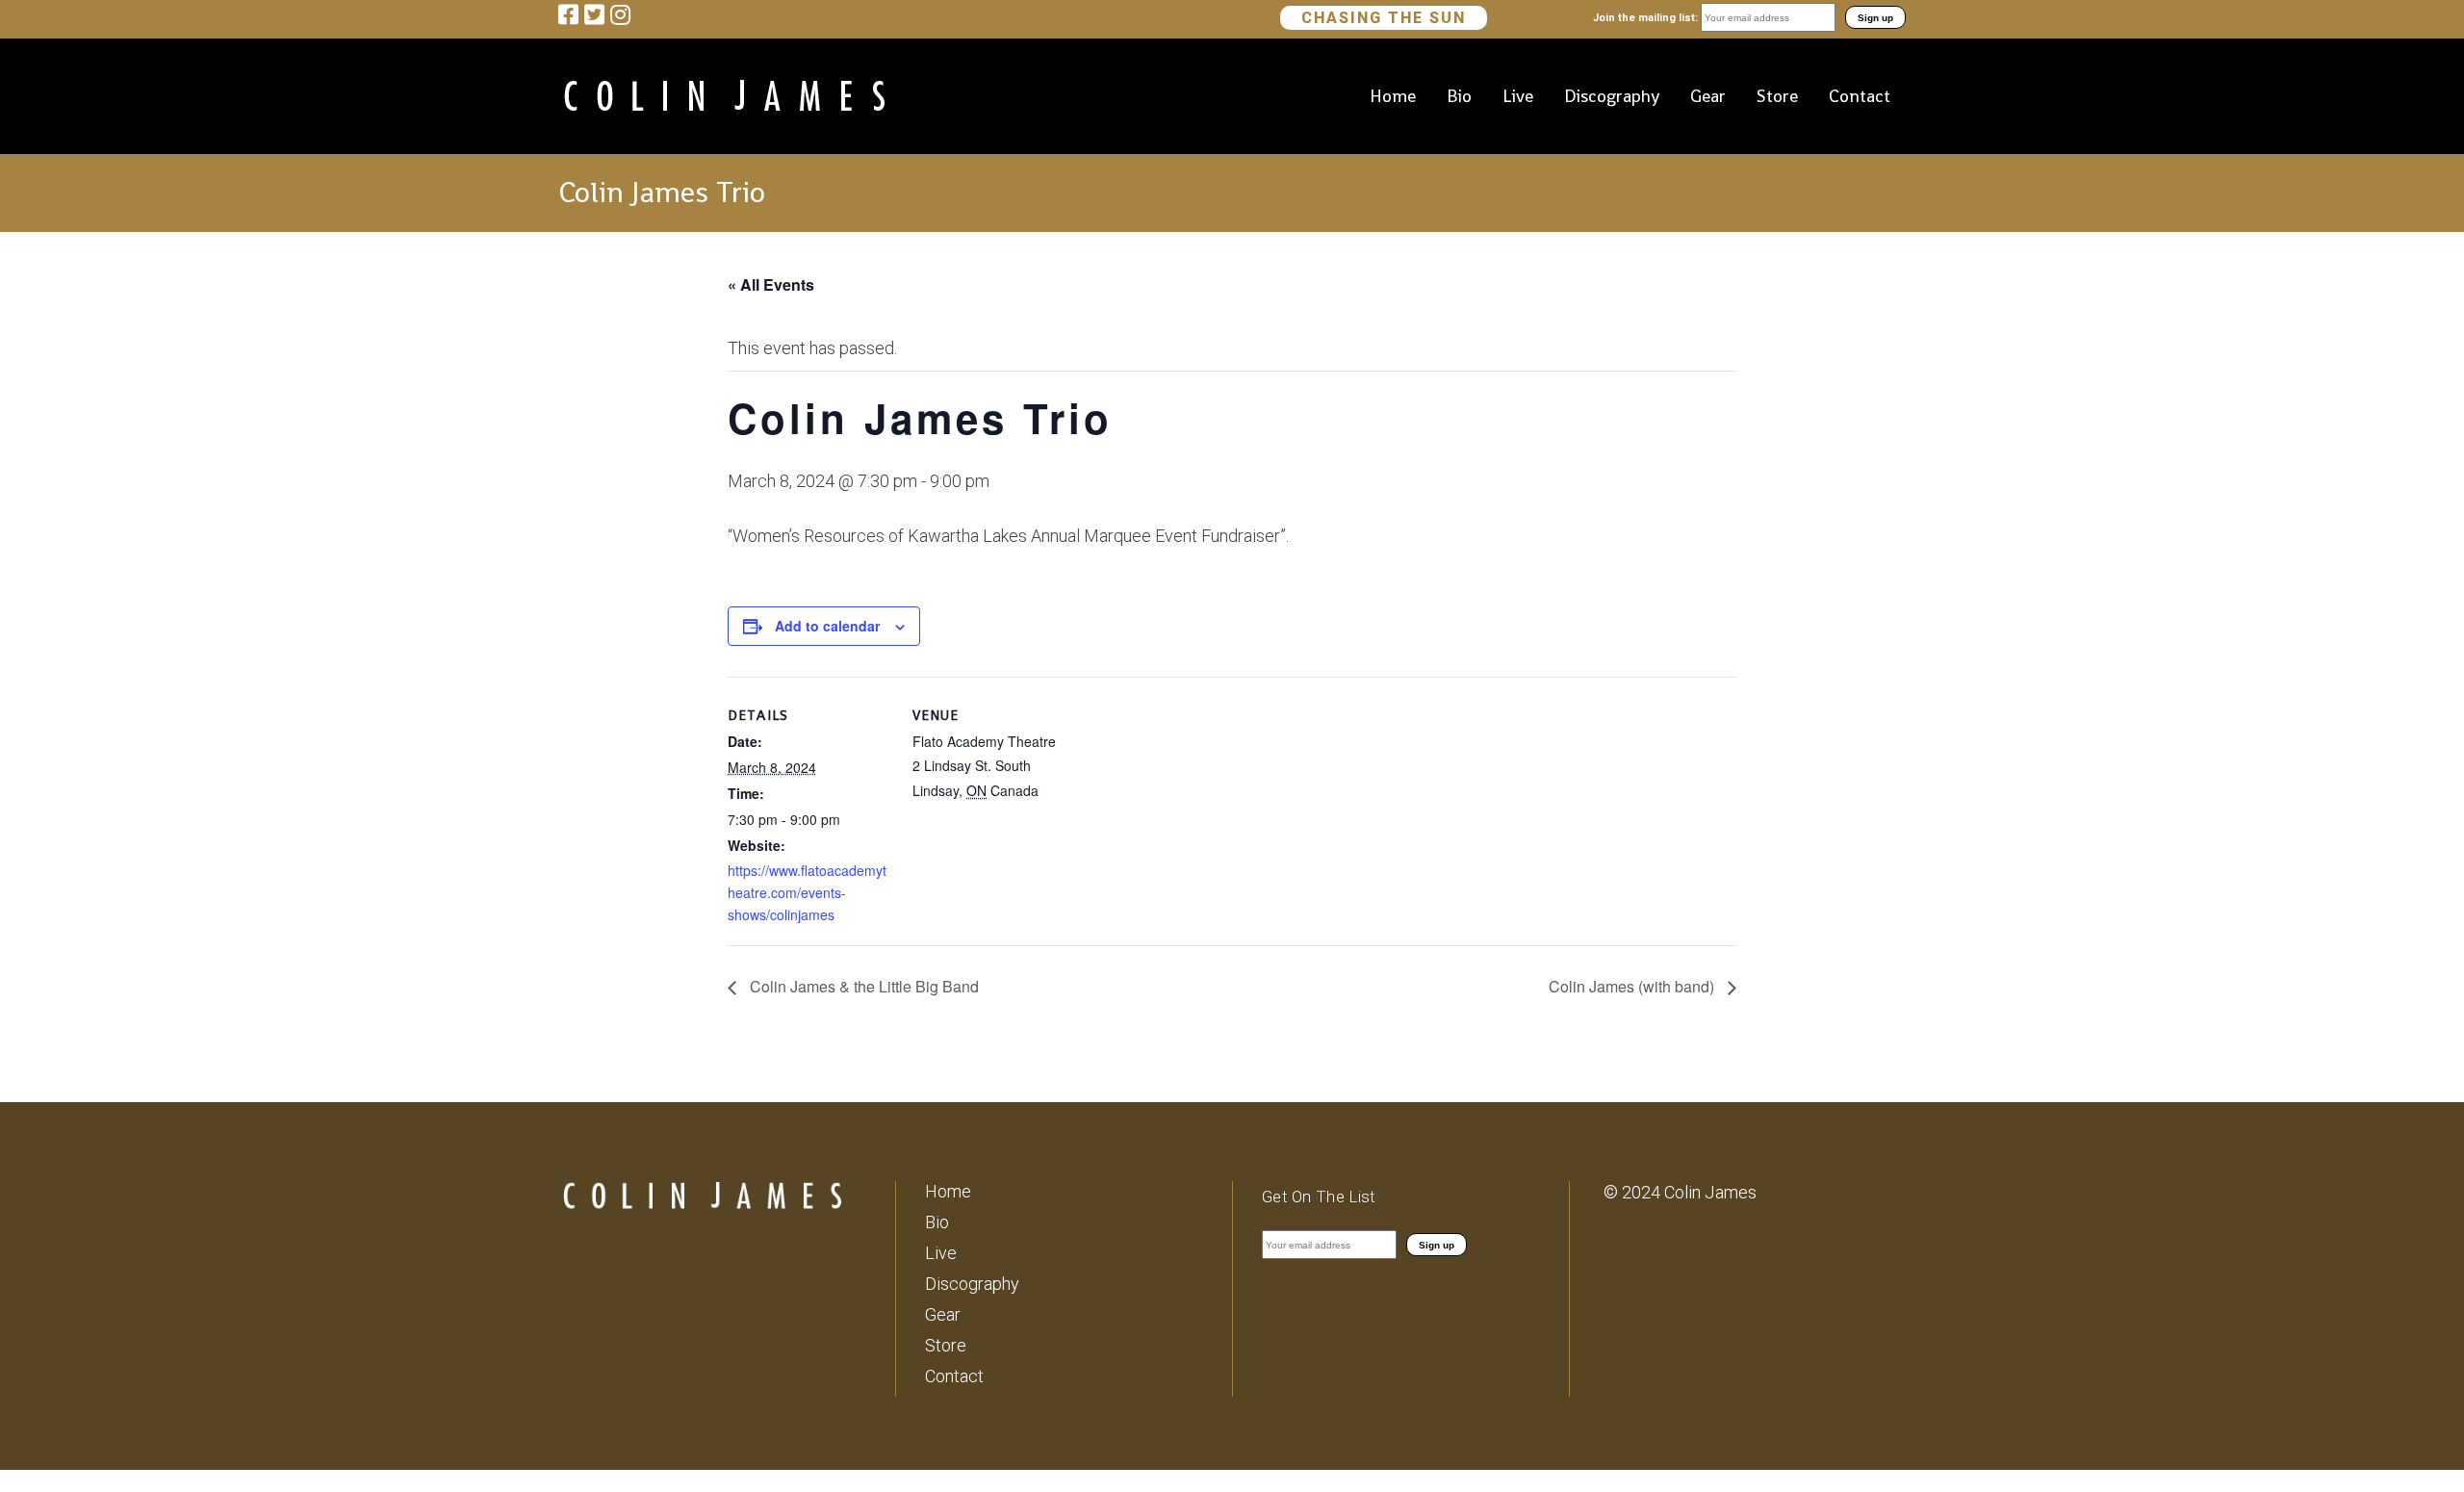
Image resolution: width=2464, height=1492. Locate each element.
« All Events (771, 284)
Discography (972, 1284)
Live (941, 1253)
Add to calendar (827, 626)
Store (946, 1345)
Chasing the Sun (1384, 18)
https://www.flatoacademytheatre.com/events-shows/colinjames (807, 892)
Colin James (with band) (1633, 986)
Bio (937, 1222)
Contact (954, 1376)
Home (948, 1191)
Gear (943, 1314)
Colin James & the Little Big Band (862, 986)
